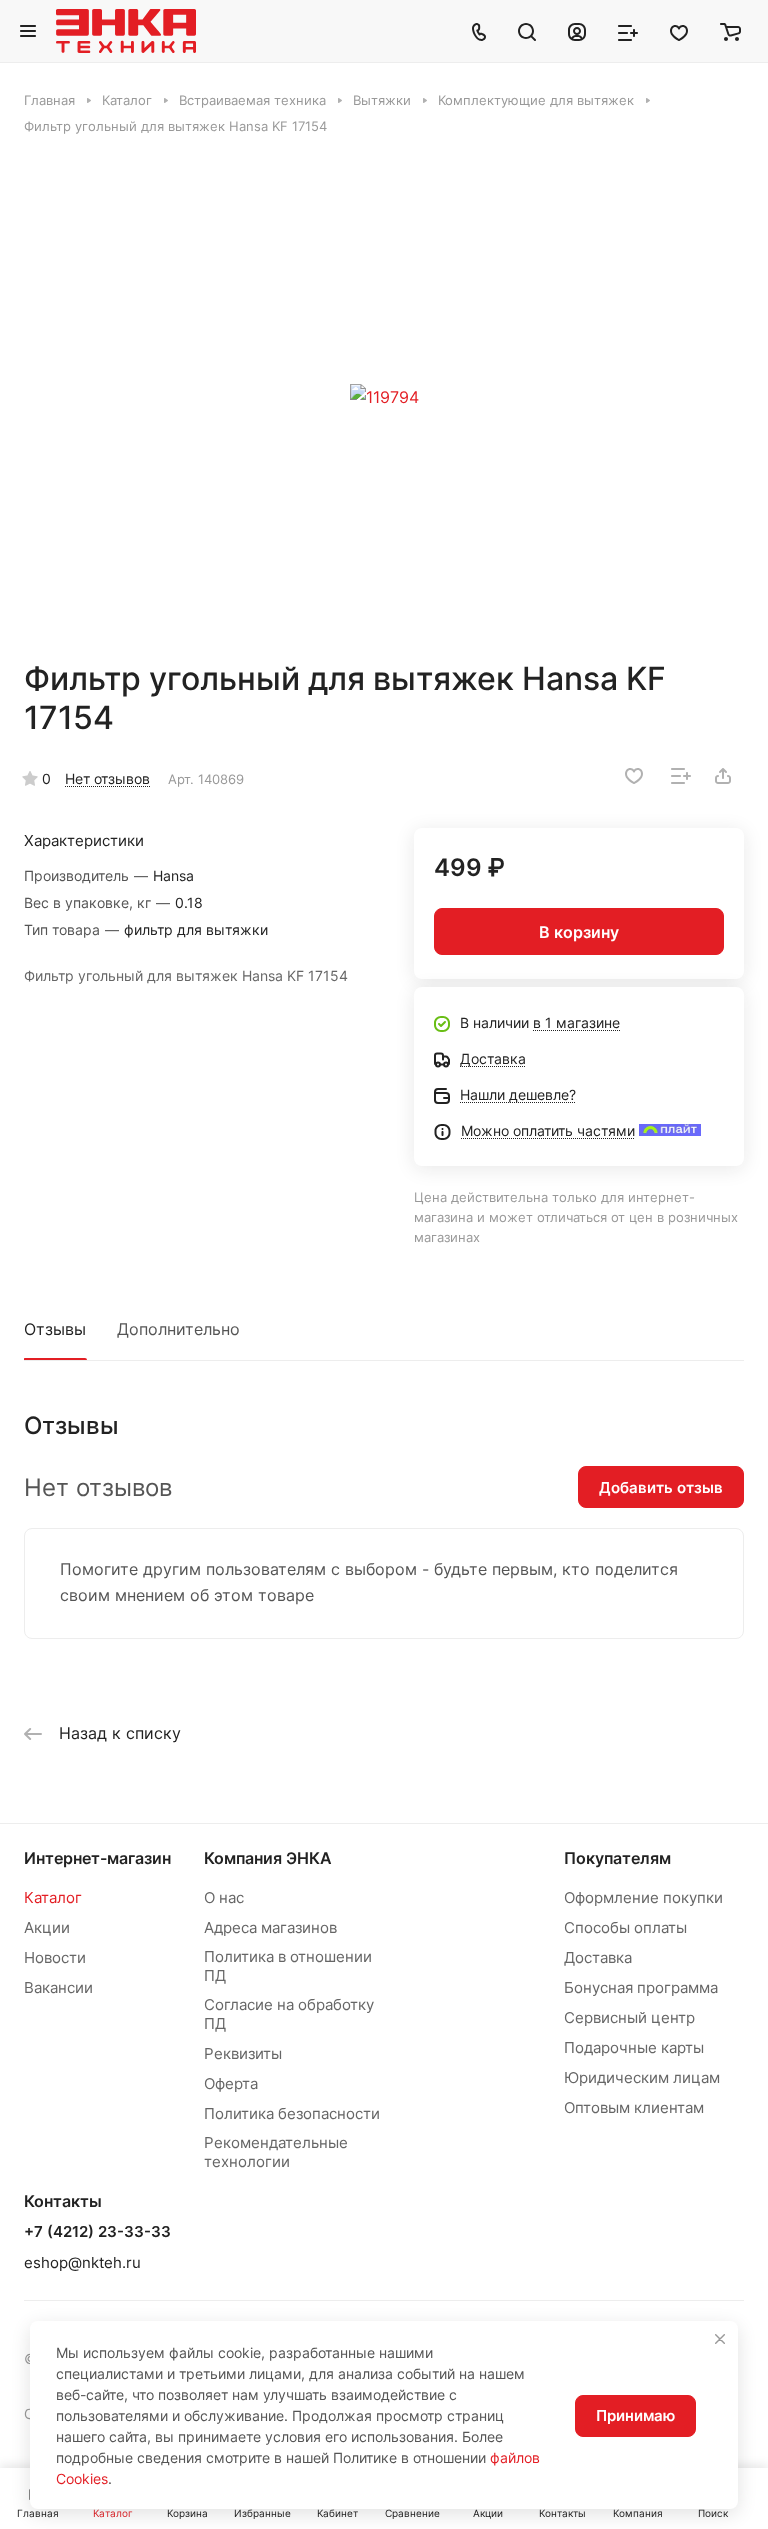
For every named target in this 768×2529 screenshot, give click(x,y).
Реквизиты (243, 2053)
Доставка (598, 1957)
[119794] (384, 397)
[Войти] (577, 31)
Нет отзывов (107, 778)
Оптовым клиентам (634, 2107)
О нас (224, 1897)
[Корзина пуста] (730, 31)
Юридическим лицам (642, 2077)
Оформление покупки (643, 1897)
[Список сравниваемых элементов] (628, 31)
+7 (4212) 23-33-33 (97, 2232)
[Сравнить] (681, 776)
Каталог (53, 1897)
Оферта (231, 2083)
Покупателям (617, 1858)
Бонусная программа (641, 1987)
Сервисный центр (629, 2017)
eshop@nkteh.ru (82, 2262)
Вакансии (58, 1987)
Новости (55, 1957)
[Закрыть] (720, 2339)
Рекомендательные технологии (276, 2152)
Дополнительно (178, 1329)
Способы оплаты (625, 1927)
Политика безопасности (292, 2113)
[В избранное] (634, 776)
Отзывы (55, 1329)
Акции (47, 1927)
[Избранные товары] (679, 31)
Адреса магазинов (270, 1927)
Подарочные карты (634, 2047)
